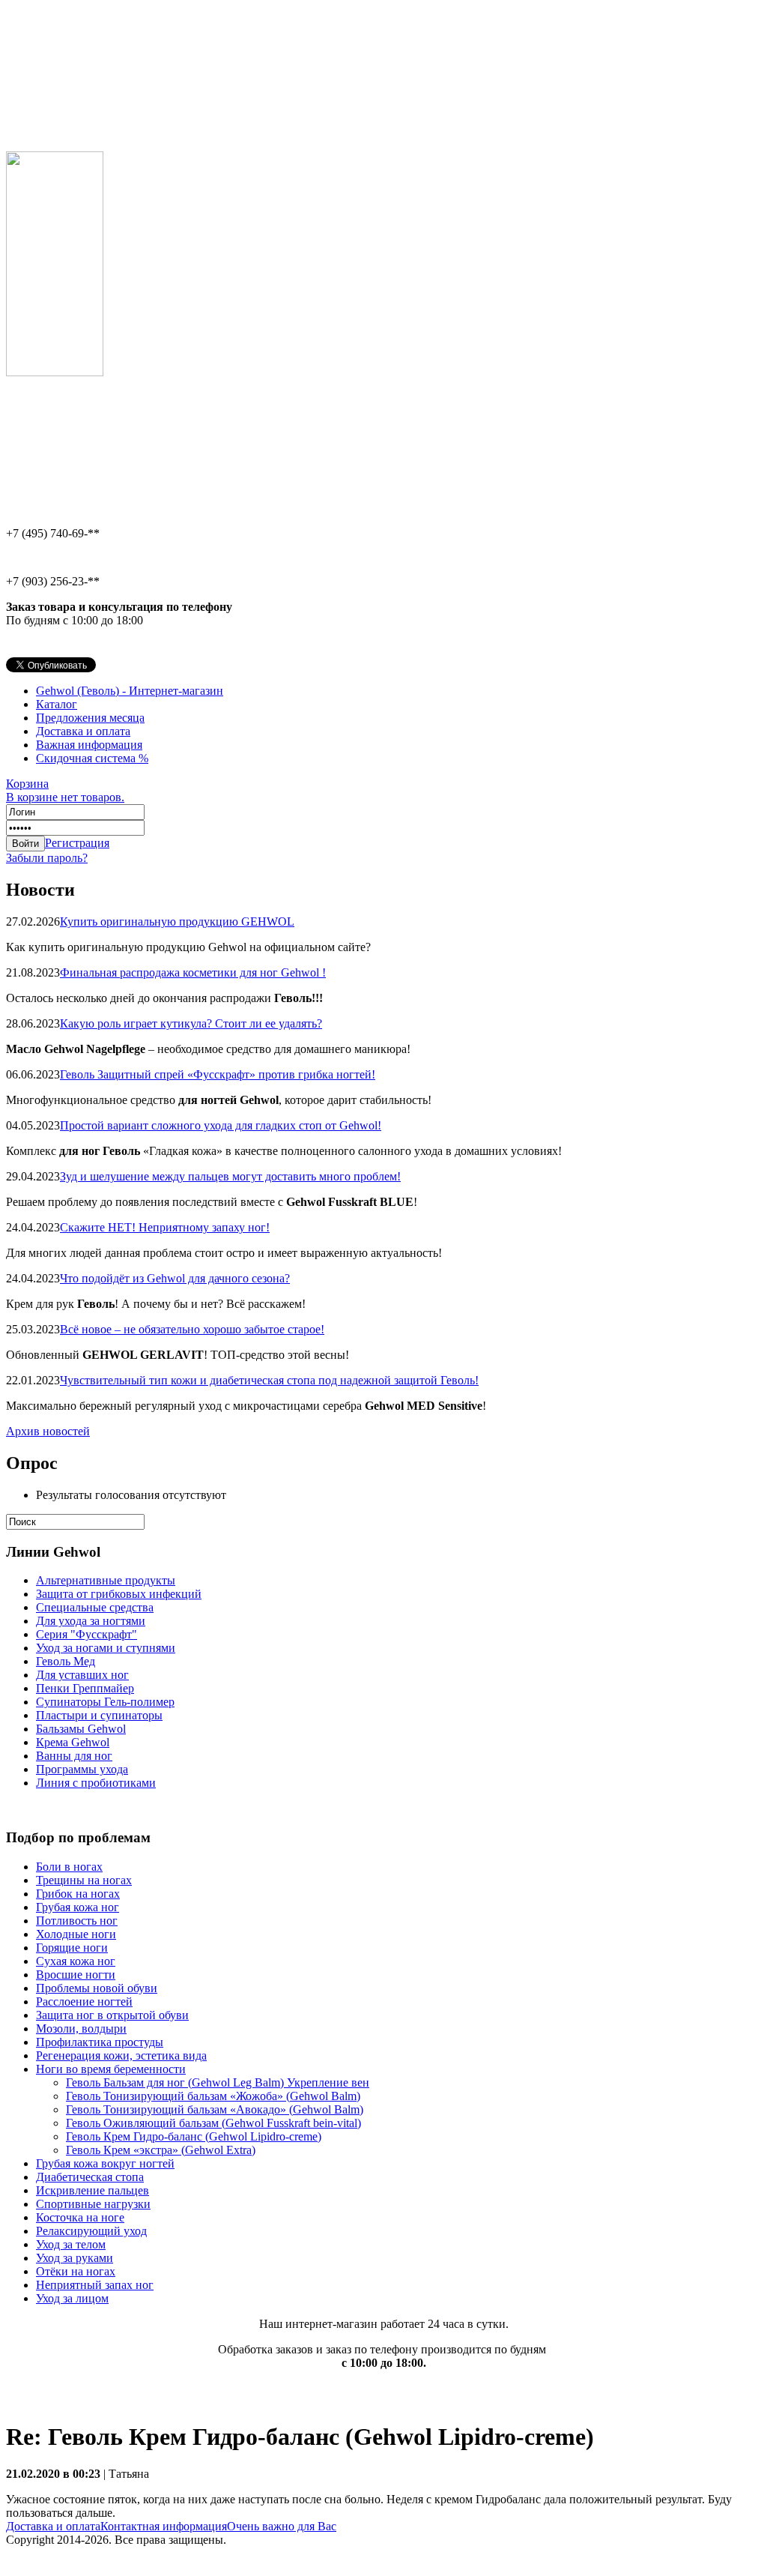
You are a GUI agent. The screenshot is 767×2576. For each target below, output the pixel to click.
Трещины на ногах (84, 1880)
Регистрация (77, 843)
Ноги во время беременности (111, 2069)
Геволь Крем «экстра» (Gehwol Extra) (161, 2150)
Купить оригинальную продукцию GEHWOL (177, 921)
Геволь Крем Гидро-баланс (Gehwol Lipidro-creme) (194, 2136)
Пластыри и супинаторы (99, 1715)
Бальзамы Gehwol (81, 1729)
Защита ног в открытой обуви (112, 2015)
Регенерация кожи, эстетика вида (121, 2055)
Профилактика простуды (100, 2042)
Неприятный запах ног (95, 2285)
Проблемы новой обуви (97, 1988)
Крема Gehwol (73, 1742)
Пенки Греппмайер (85, 1688)
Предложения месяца (90, 718)
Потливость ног (77, 1921)
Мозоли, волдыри (81, 2028)
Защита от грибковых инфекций (119, 1594)
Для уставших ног (82, 1675)
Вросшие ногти (76, 1975)
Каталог (57, 704)
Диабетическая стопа (90, 2177)
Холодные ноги (76, 1934)
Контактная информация (164, 2526)
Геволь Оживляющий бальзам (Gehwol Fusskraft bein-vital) (213, 2123)
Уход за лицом (72, 2298)
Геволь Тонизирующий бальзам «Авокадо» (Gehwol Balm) (215, 2109)
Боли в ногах (69, 1867)
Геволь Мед (66, 1661)
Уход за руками (75, 2258)
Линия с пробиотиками (96, 1783)
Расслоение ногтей (84, 2002)
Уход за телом (71, 2244)
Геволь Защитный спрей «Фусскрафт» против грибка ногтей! (218, 1074)
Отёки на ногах (76, 2271)
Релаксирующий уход (91, 2231)
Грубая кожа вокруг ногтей (105, 2163)
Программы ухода (82, 1769)
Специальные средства (95, 1607)
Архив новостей (48, 1431)
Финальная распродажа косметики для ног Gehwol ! (193, 972)
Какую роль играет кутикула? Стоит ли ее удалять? (191, 1023)
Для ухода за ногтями (91, 1621)
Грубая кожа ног (78, 1907)
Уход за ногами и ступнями (106, 1648)
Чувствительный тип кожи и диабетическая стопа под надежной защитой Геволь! (269, 1380)
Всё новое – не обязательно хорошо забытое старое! (192, 1329)
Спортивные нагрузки (93, 2204)
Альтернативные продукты (106, 1580)
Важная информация (89, 745)
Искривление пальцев (93, 2190)
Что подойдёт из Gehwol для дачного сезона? (175, 1278)
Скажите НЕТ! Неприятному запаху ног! (165, 1227)
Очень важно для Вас (282, 2526)
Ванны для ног (74, 1756)
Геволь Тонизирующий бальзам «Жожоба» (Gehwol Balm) (213, 2096)
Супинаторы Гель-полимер (105, 1702)
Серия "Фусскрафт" (87, 1634)
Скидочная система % (92, 758)
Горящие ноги (72, 1948)
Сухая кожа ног (76, 1961)
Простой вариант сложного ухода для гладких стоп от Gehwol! (221, 1125)
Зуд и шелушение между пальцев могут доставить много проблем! (230, 1176)
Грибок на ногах (78, 1894)
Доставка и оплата (83, 731)
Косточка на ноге (80, 2217)
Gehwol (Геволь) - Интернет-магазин (130, 691)
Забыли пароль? (47, 858)
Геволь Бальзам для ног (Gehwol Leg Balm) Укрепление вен (218, 2082)
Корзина (65, 790)
